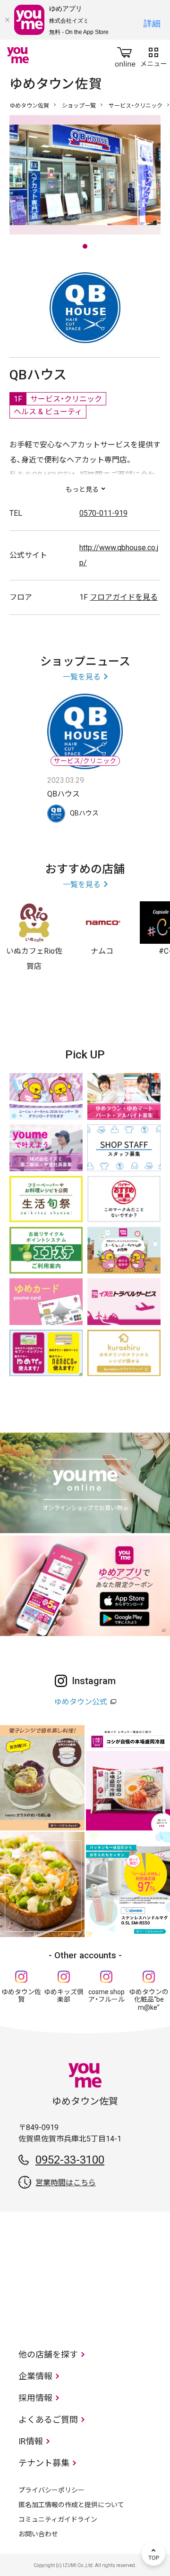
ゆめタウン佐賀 (29, 106)
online (125, 55)
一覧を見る (82, 677)
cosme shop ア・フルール (106, 1996)
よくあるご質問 (48, 2420)
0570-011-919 (103, 513)
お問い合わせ (38, 2534)
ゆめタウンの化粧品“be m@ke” (149, 2000)
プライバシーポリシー (51, 2490)
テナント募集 (44, 2463)
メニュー (153, 55)
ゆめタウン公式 (81, 1702)
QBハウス (64, 794)
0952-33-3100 (70, 2160)
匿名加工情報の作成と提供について (71, 2505)
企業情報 (35, 2376)
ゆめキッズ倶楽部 (64, 1996)
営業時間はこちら (66, 2183)
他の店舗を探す (48, 2354)
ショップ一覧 (79, 106)
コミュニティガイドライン (58, 2519)
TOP (153, 2554)
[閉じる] (7, 20)
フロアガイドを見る (124, 597)
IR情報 (31, 2441)
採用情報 (35, 2398)
